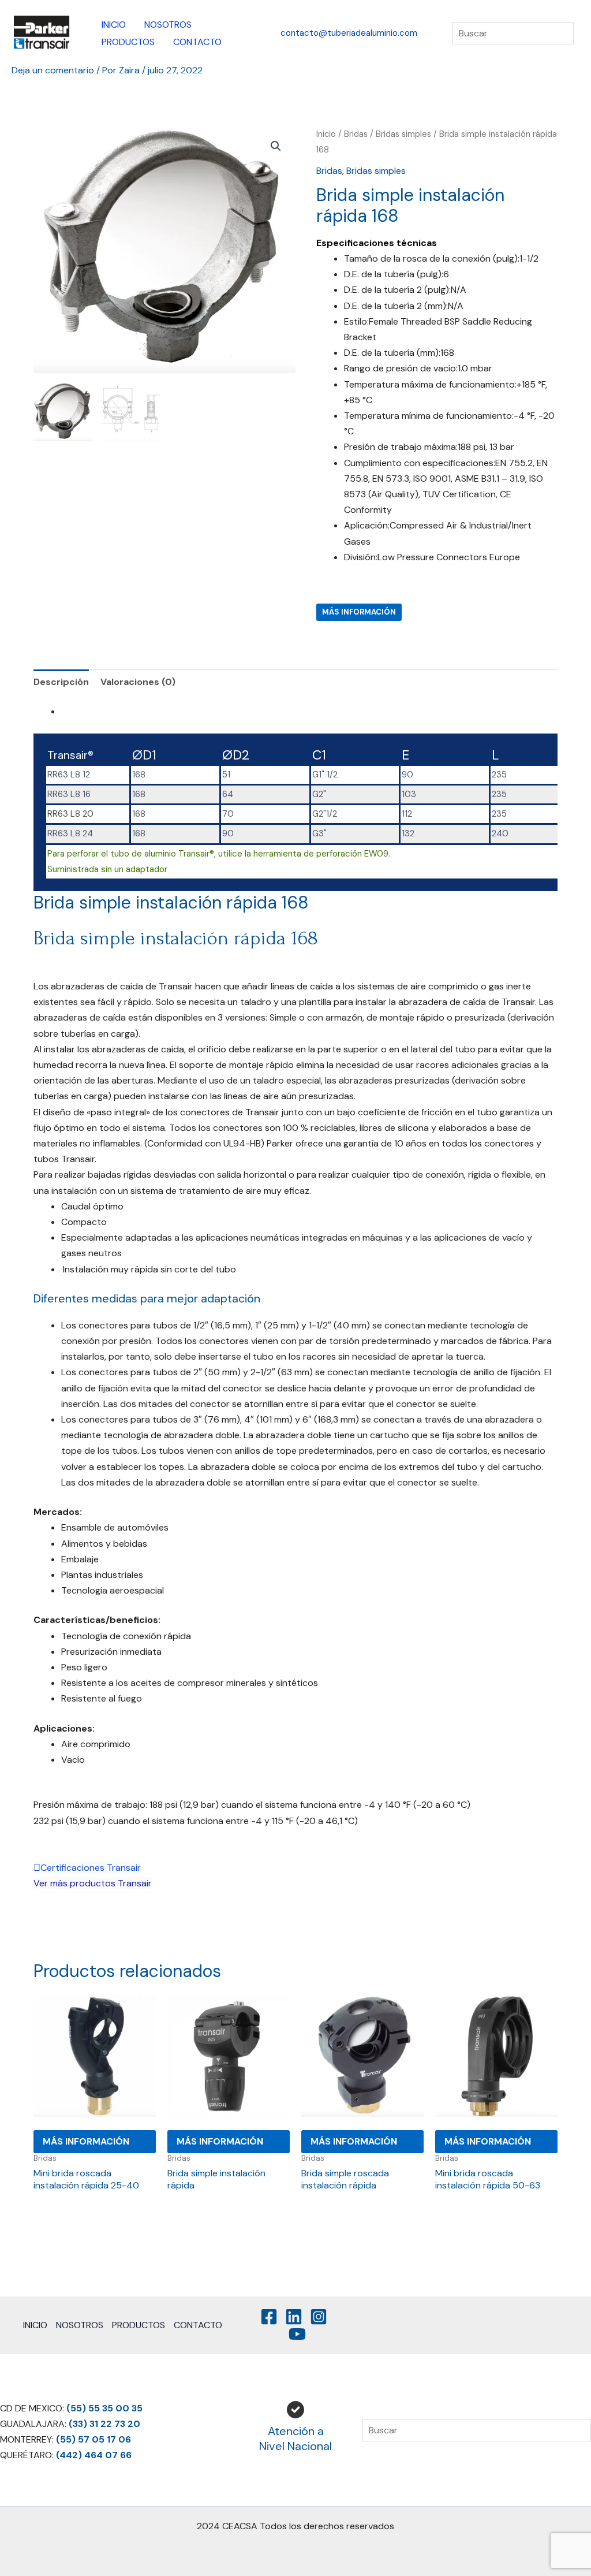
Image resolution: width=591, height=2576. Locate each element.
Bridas (356, 134)
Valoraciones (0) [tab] (138, 682)
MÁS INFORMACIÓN (359, 612)
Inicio (326, 134)
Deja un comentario (53, 70)
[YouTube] (297, 2334)
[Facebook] (269, 2317)
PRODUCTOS (128, 42)
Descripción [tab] (61, 682)
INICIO (114, 25)
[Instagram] (319, 2317)
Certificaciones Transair (91, 1868)
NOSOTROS (168, 25)
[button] (349, 33)
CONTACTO (197, 42)
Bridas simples (403, 134)
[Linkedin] (294, 2317)
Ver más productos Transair (93, 1883)
